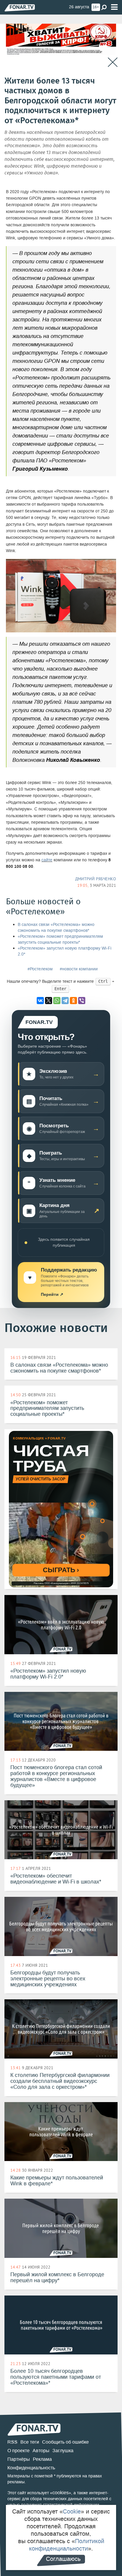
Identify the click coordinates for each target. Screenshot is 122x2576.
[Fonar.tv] (20, 8)
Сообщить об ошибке (65, 2442)
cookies (61, 2493)
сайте (47, 860)
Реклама (42, 2459)
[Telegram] (65, 1001)
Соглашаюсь (63, 2559)
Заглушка (63, 2451)
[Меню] (114, 7)
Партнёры (19, 2459)
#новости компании (79, 969)
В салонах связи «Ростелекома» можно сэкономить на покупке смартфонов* (56, 928)
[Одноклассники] (73, 1001)
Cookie (72, 2511)
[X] (49, 1001)
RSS (12, 2442)
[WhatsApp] (57, 1001)
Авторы (41, 2451)
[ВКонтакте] (40, 1001)
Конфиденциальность (31, 2468)
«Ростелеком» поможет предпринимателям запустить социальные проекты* (60, 939)
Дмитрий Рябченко (96, 879)
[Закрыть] (113, 62)
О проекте (19, 2451)
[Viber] (82, 1001)
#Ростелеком (40, 969)
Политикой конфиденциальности (67, 2545)
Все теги (30, 2442)
